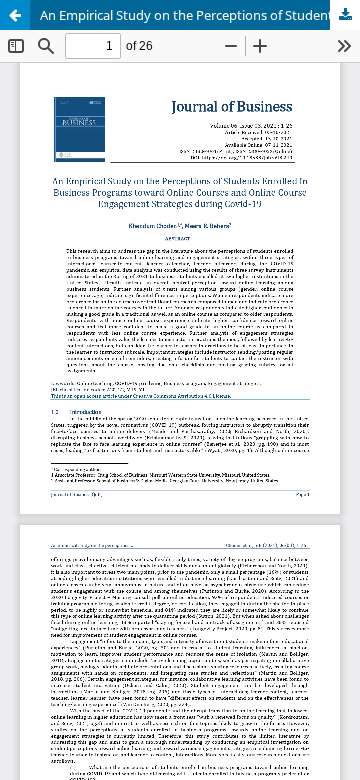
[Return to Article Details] (15, 15)
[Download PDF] (345, 15)
